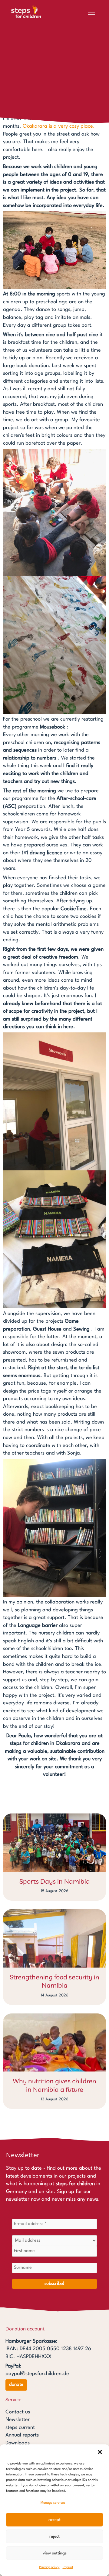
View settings (55, 2553)
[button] (100, 2452)
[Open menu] (91, 12)
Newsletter (18, 2420)
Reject (54, 2536)
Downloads (18, 2443)
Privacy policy (49, 2567)
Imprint (68, 2567)
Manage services (53, 2503)
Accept (54, 2520)
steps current (20, 2428)
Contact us (18, 2412)
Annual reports (22, 2435)
